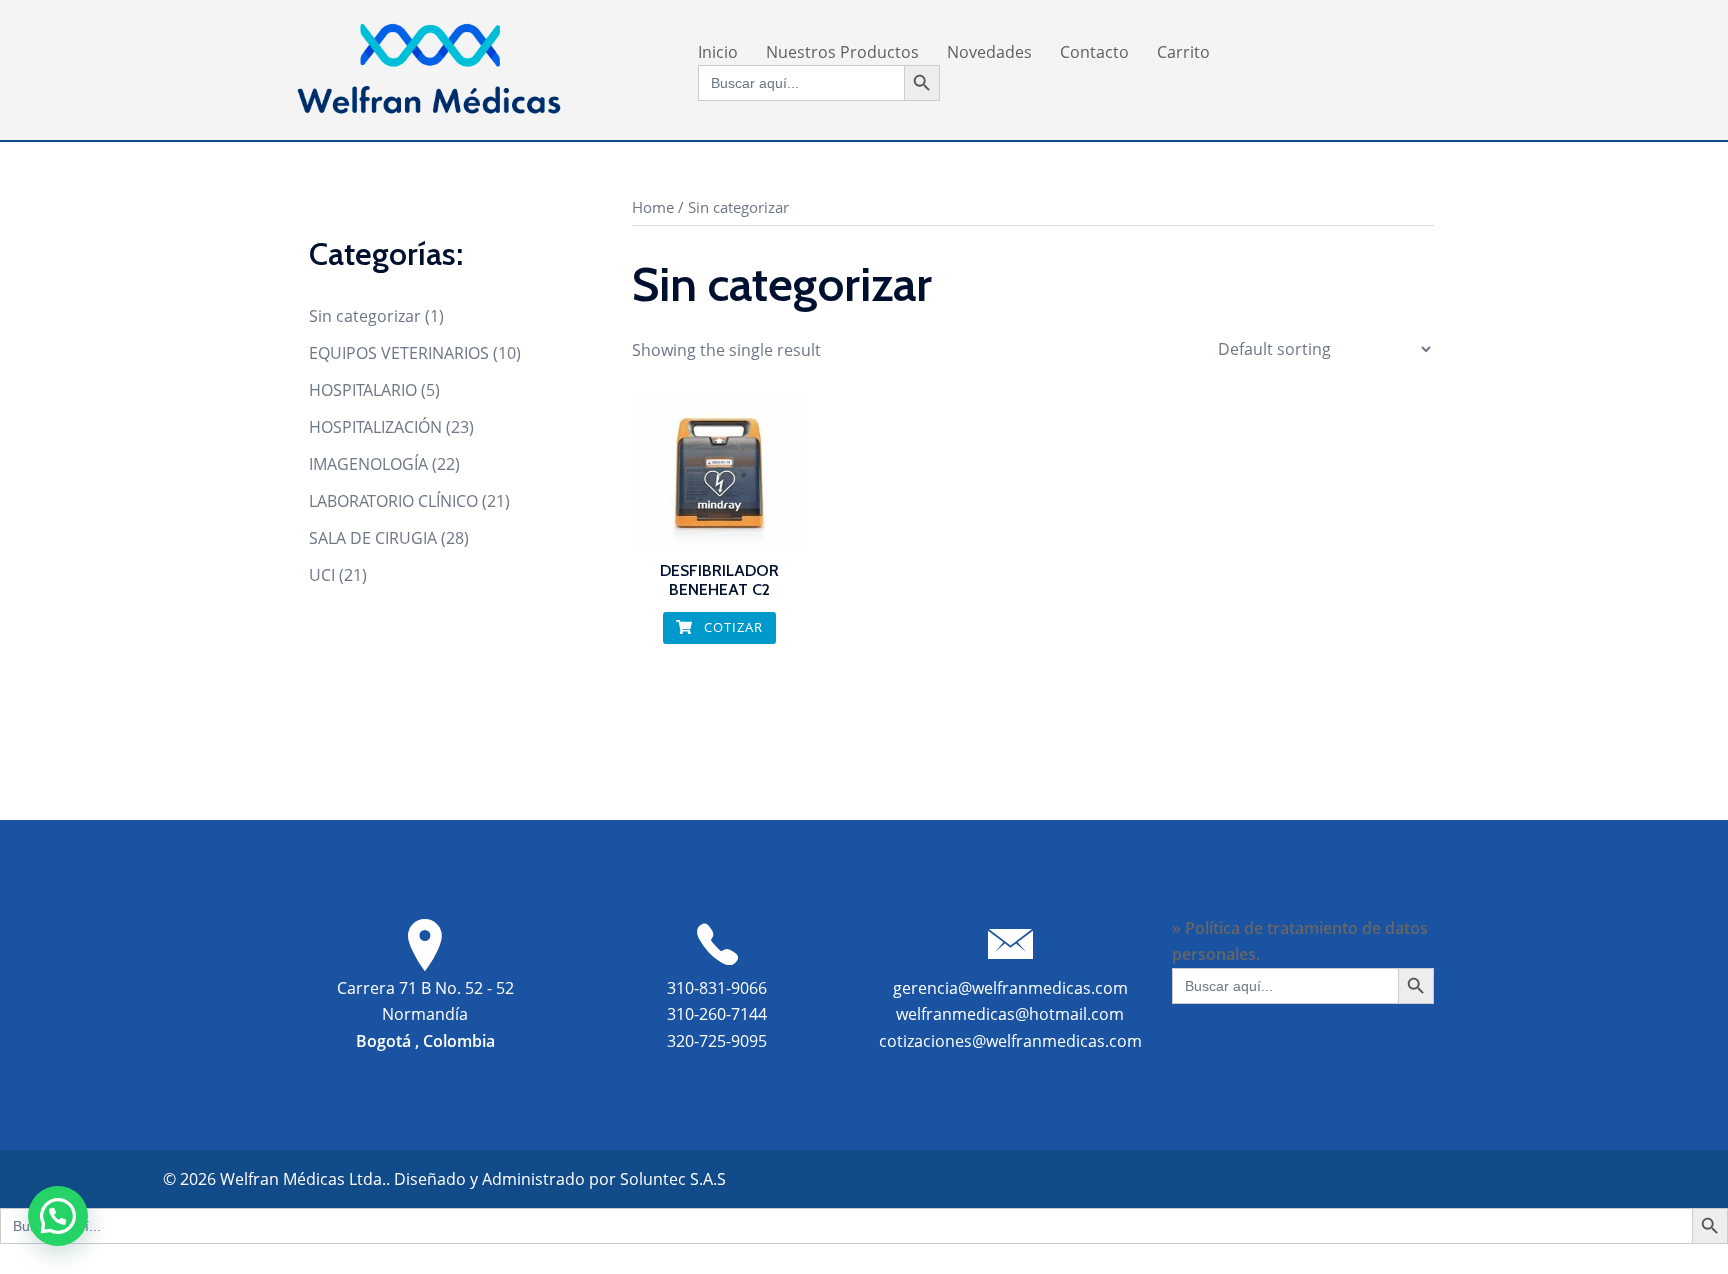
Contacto (1094, 52)
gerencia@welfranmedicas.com (1010, 988)
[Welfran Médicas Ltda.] (429, 68)
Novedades (989, 52)
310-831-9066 (717, 988)
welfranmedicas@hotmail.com (1010, 1014)
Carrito (1183, 52)
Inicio (718, 52)
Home (653, 207)
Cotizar (731, 627)
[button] (58, 1216)
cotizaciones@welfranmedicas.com (1010, 1041)
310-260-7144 (717, 1014)
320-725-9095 (717, 1041)
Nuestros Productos (842, 52)
